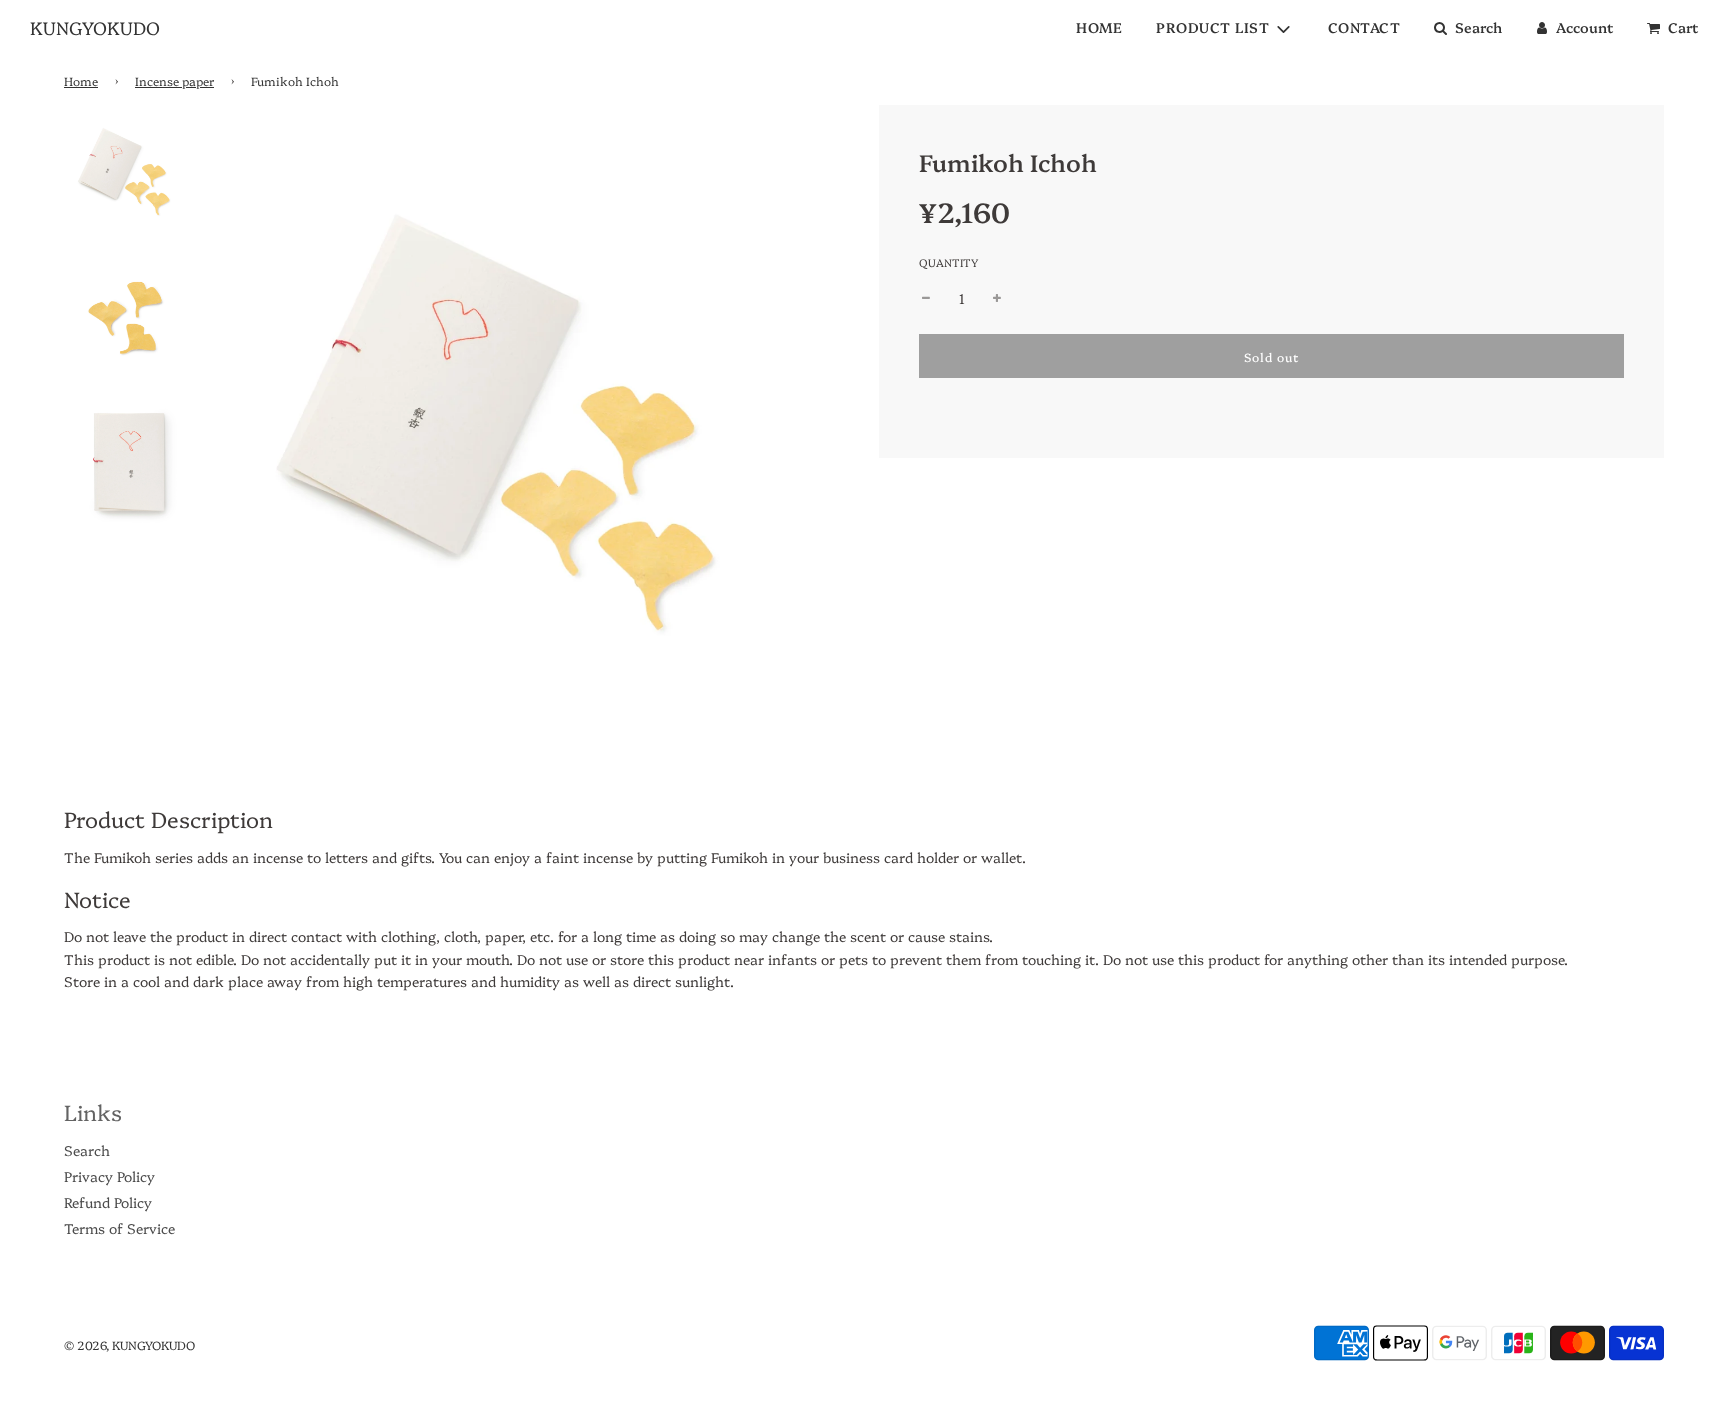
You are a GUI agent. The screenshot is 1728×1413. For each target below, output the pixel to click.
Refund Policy (108, 1202)
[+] (997, 298)
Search (87, 1150)
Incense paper (174, 80)
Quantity (948, 262)
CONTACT (1364, 27)
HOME (1099, 27)
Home (81, 80)
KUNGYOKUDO (95, 27)
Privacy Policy (109, 1176)
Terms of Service (119, 1228)
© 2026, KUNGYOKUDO (129, 1344)
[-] (926, 298)
